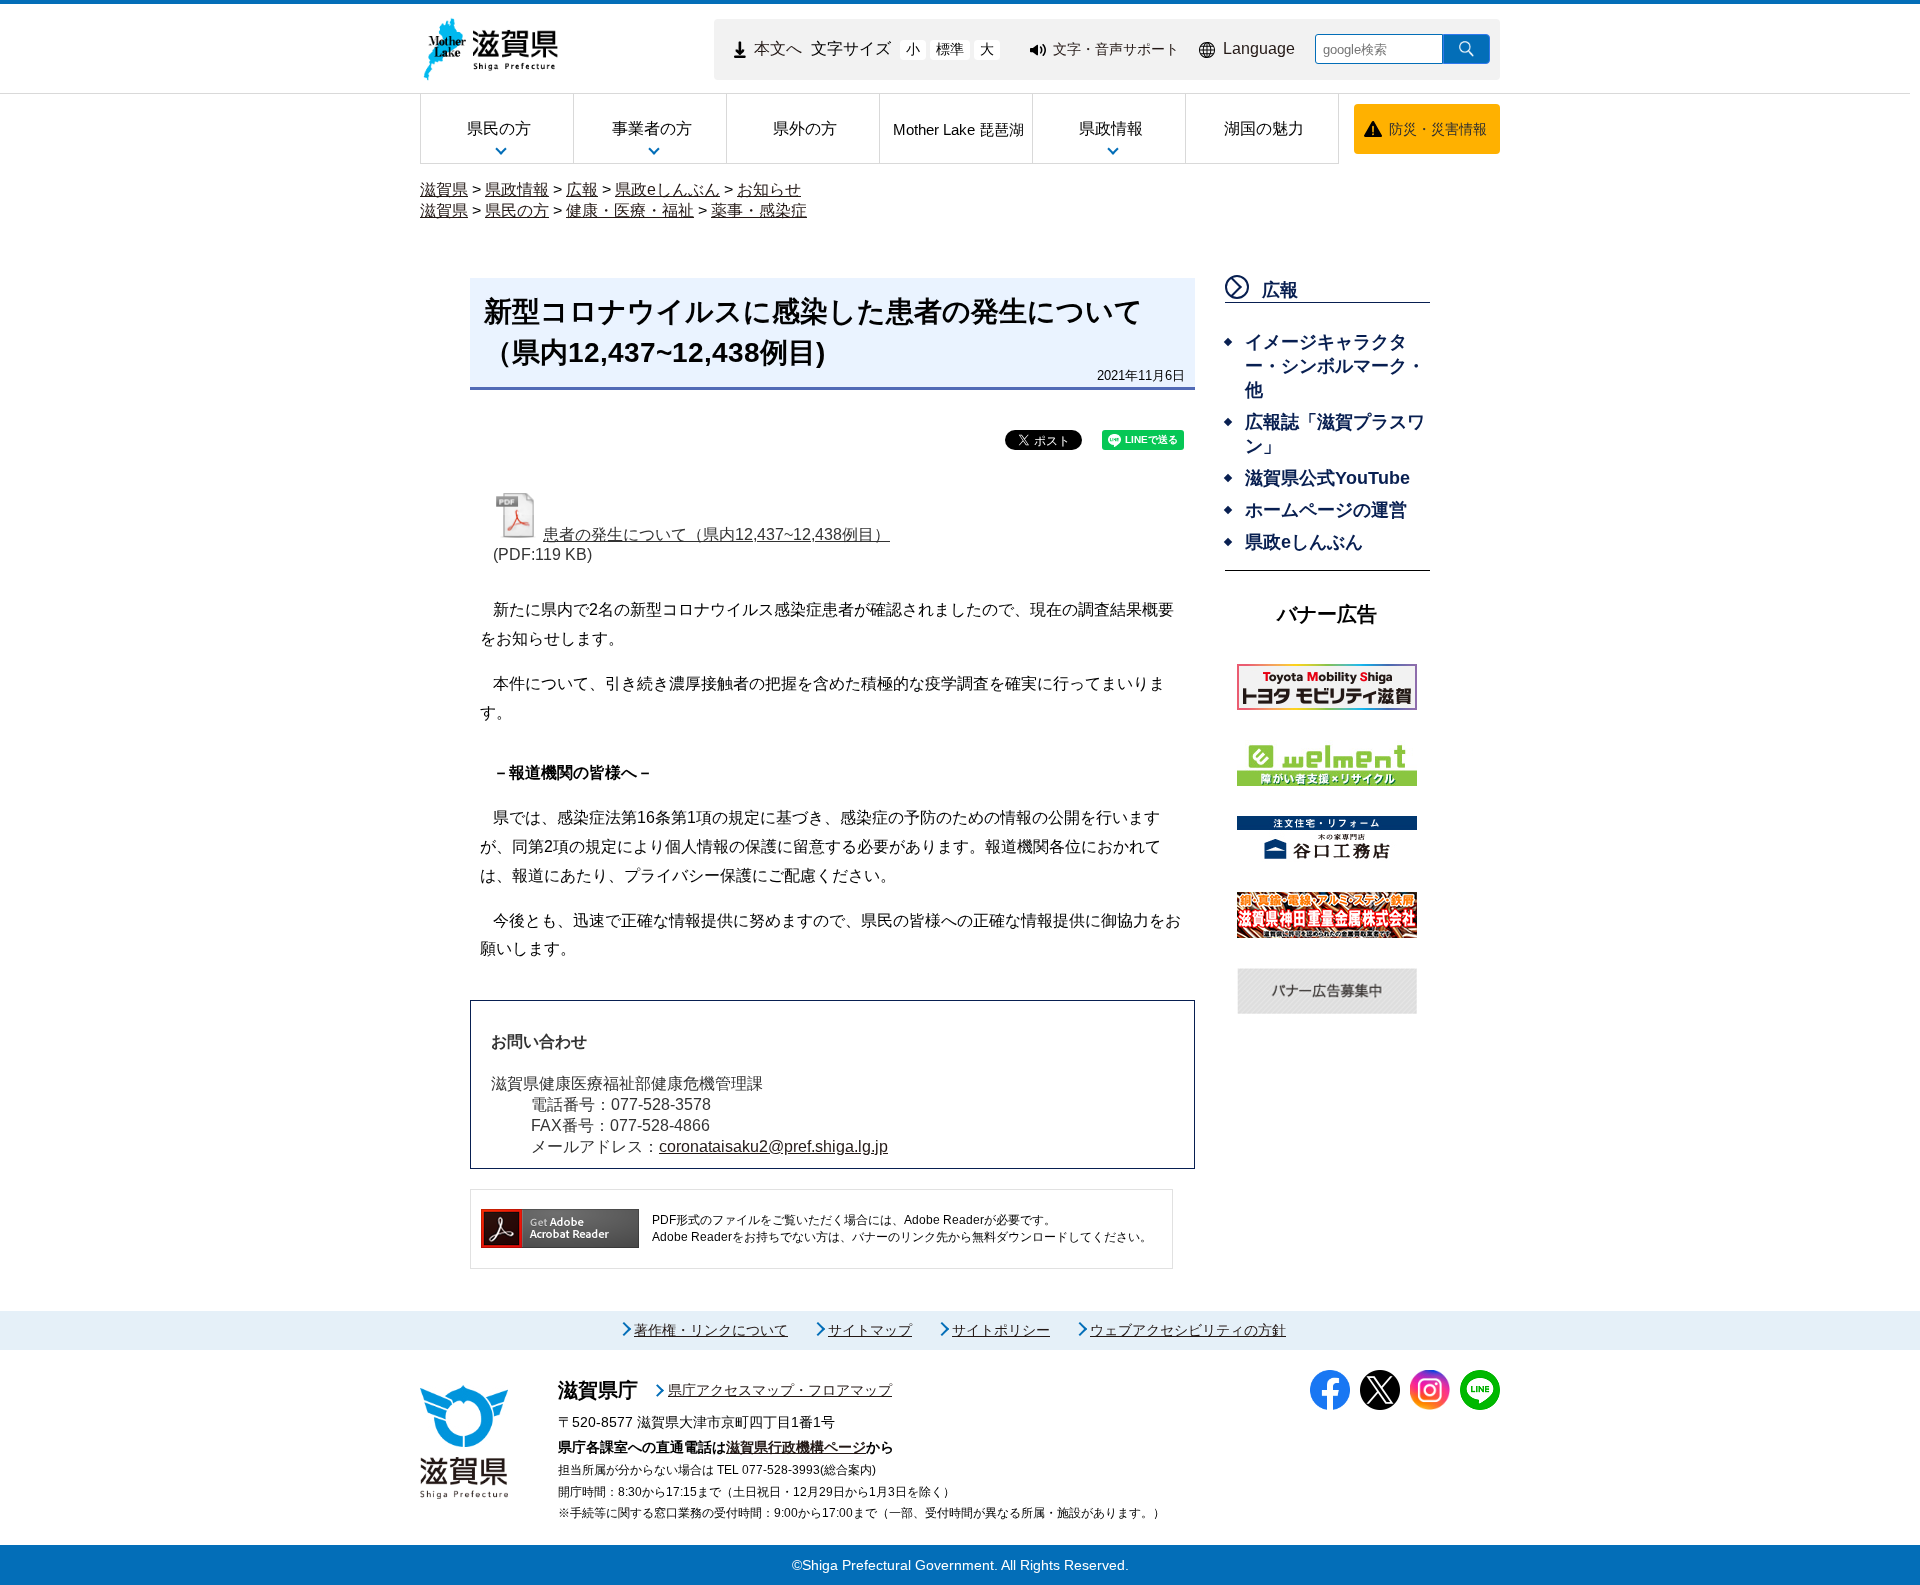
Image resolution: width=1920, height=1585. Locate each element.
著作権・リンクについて (711, 1330)
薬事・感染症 (759, 210)
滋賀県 (444, 189)
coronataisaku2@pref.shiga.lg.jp (773, 1146)
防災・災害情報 (1438, 129)
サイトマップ (870, 1330)
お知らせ (769, 189)
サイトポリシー (1001, 1330)
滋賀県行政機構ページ (796, 1447)
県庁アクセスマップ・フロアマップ (780, 1390)
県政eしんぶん (667, 189)
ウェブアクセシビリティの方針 (1188, 1330)
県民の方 (517, 210)
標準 (950, 49)
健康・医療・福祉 (630, 210)
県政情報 (517, 189)
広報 (582, 189)
